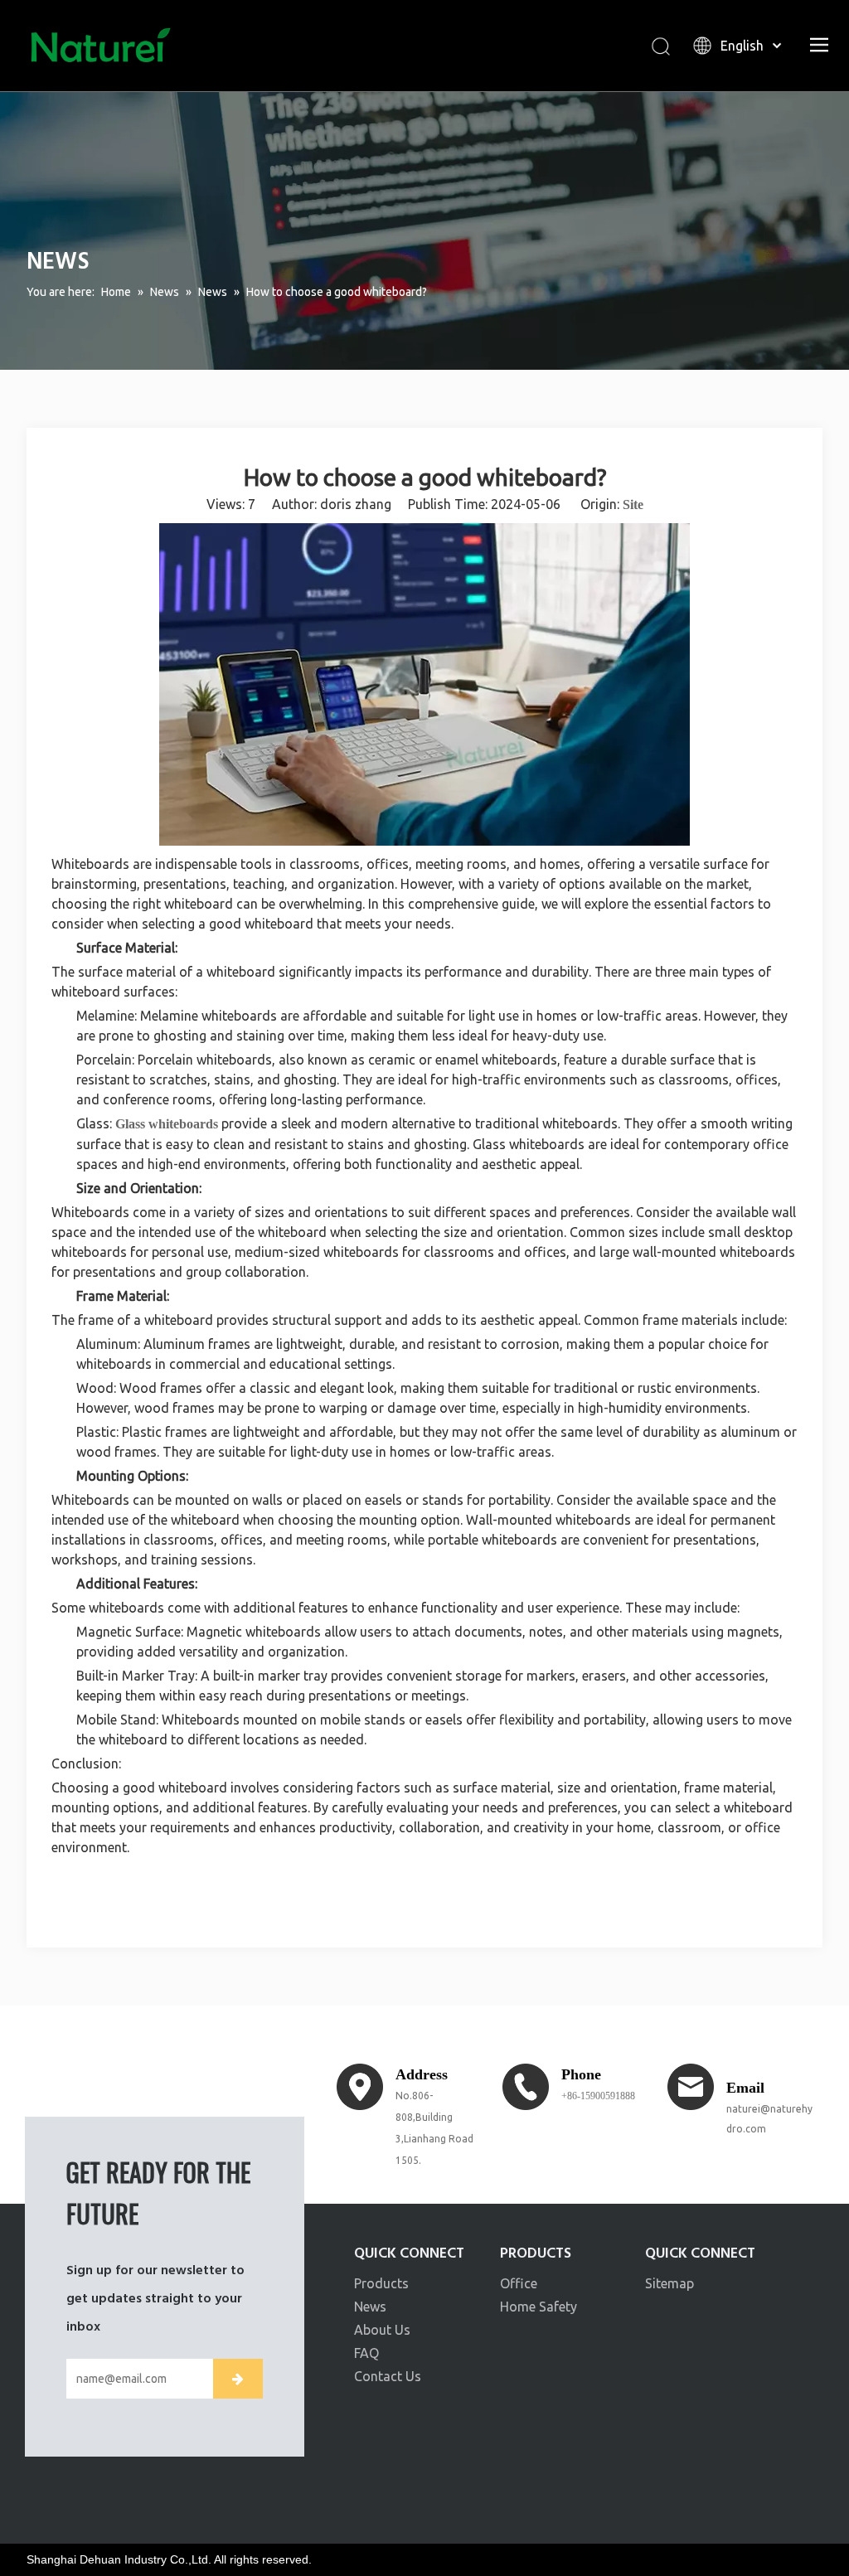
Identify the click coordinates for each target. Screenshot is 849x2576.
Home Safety (539, 2307)
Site (633, 505)
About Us (382, 2330)
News (370, 2307)
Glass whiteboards (167, 1124)
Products (381, 2283)
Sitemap (669, 2283)
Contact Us (388, 2376)
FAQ (366, 2353)
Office (519, 2283)
